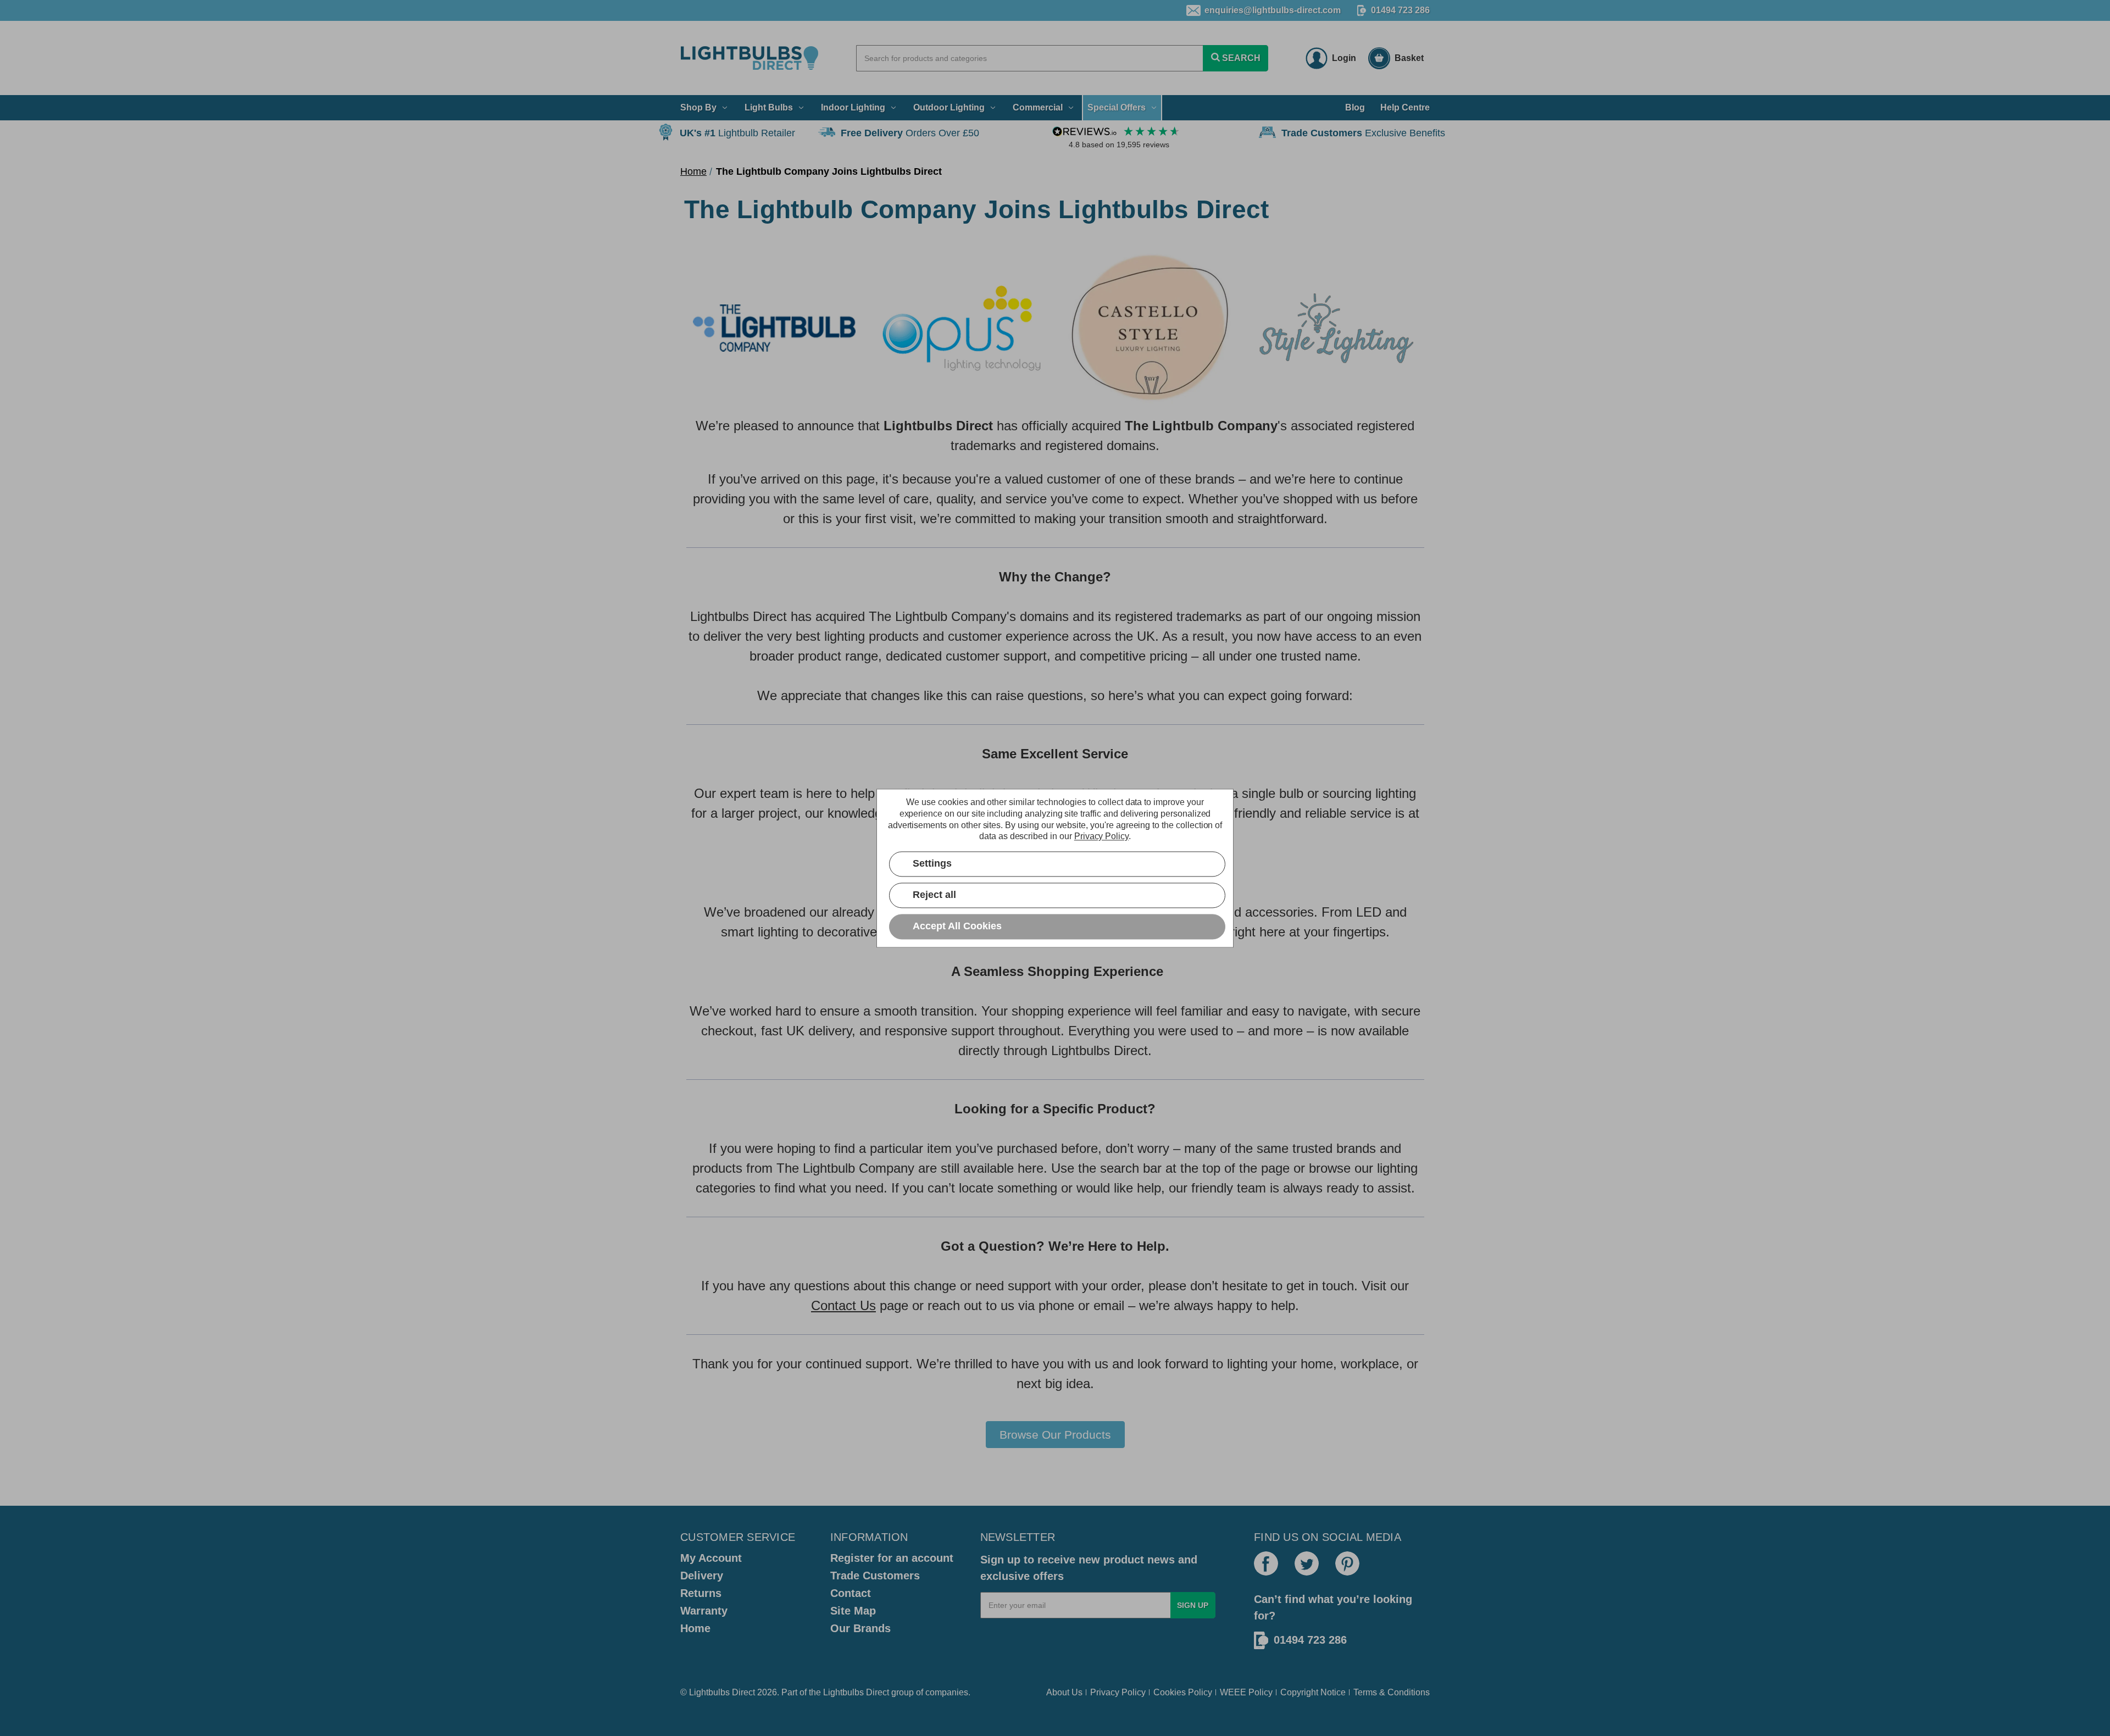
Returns (701, 1593)
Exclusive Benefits (1363, 133)
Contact (851, 1593)
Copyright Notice (1313, 1692)
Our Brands (860, 1628)
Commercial (1038, 107)
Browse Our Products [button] (1055, 1435)
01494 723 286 (1400, 10)
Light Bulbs (769, 107)
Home (695, 1628)
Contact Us (843, 1305)
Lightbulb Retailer (737, 133)
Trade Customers (875, 1576)
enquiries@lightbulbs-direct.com (1273, 10)
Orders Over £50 (910, 133)
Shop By (698, 107)
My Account (711, 1558)
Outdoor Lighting (949, 107)
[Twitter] (1307, 1563)
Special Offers (1117, 107)
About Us (1064, 1692)
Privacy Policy (1118, 1692)
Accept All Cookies (957, 926)
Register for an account (892, 1558)
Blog (1355, 107)
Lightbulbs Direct (856, 1692)
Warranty (704, 1611)
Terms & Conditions (1392, 1692)
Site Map (853, 1611)
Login (1344, 58)
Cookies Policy (1183, 1692)
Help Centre (1405, 107)
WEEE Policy (1246, 1692)
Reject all (934, 895)
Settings (932, 863)
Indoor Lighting (853, 107)
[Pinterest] (1347, 1563)
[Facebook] (1266, 1563)
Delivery (702, 1576)
